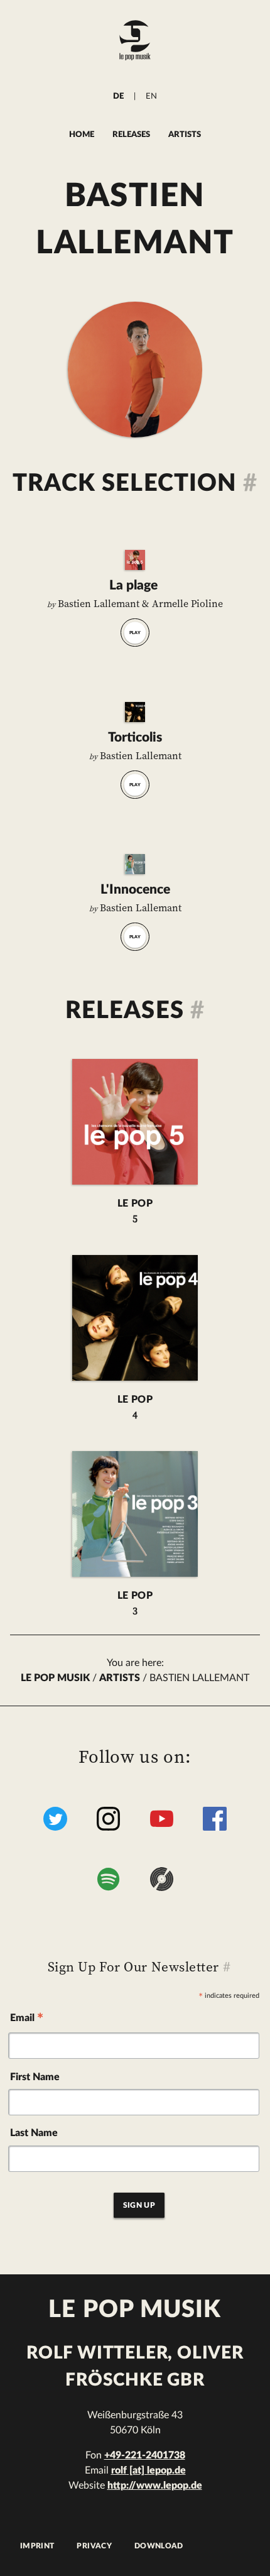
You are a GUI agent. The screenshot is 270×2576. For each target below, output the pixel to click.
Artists (185, 134)
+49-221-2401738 (145, 2455)
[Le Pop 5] (135, 560)
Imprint (37, 2546)
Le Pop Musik (55, 1678)
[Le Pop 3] (135, 864)
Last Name (34, 2133)
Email (27, 2020)
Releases (131, 134)
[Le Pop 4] (135, 712)
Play (135, 633)
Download (159, 2546)
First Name (35, 2077)
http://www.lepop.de (155, 2486)
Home (82, 134)
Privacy (94, 2546)
